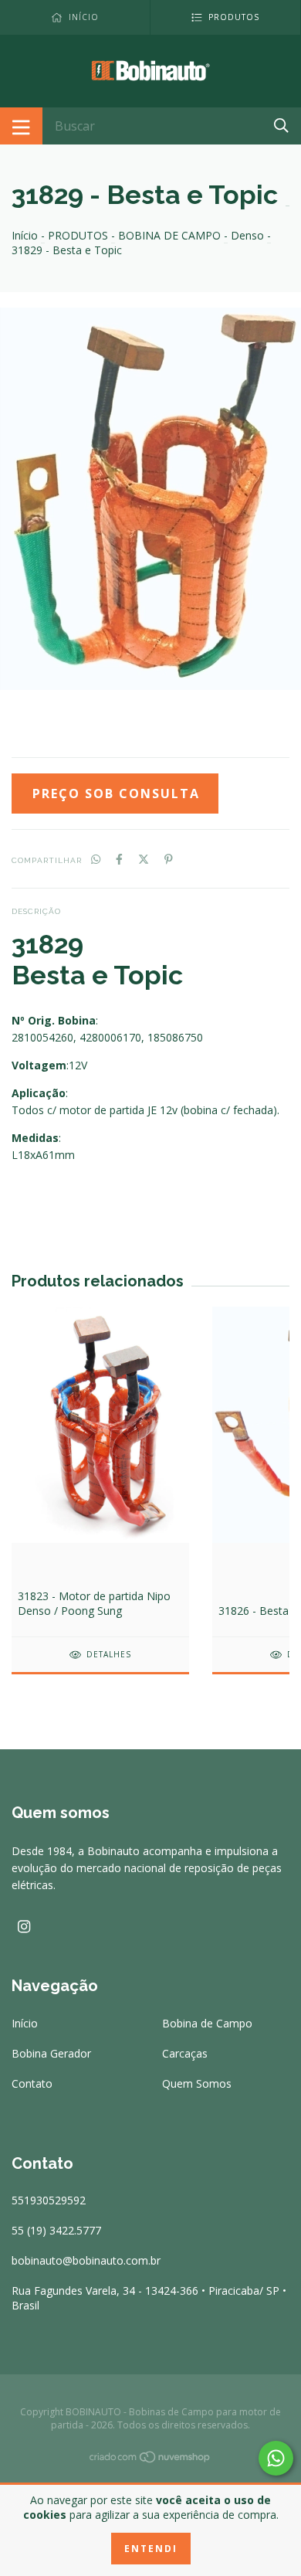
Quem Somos (197, 2083)
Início (25, 235)
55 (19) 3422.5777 (56, 2230)
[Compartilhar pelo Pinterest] (169, 859)
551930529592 (49, 2200)
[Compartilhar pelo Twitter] (144, 859)
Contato (32, 2083)
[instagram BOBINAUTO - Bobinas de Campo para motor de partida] (24, 1926)
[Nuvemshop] (150, 2460)
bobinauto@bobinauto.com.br (86, 2260)
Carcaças (185, 2053)
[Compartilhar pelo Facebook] (119, 859)
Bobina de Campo (207, 2023)
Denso (247, 235)
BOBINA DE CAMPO (169, 235)
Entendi (151, 2549)
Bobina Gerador (51, 2053)
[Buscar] (281, 125)
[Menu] (21, 126)
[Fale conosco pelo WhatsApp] (276, 2458)
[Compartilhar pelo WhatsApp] (96, 859)
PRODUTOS (78, 235)
